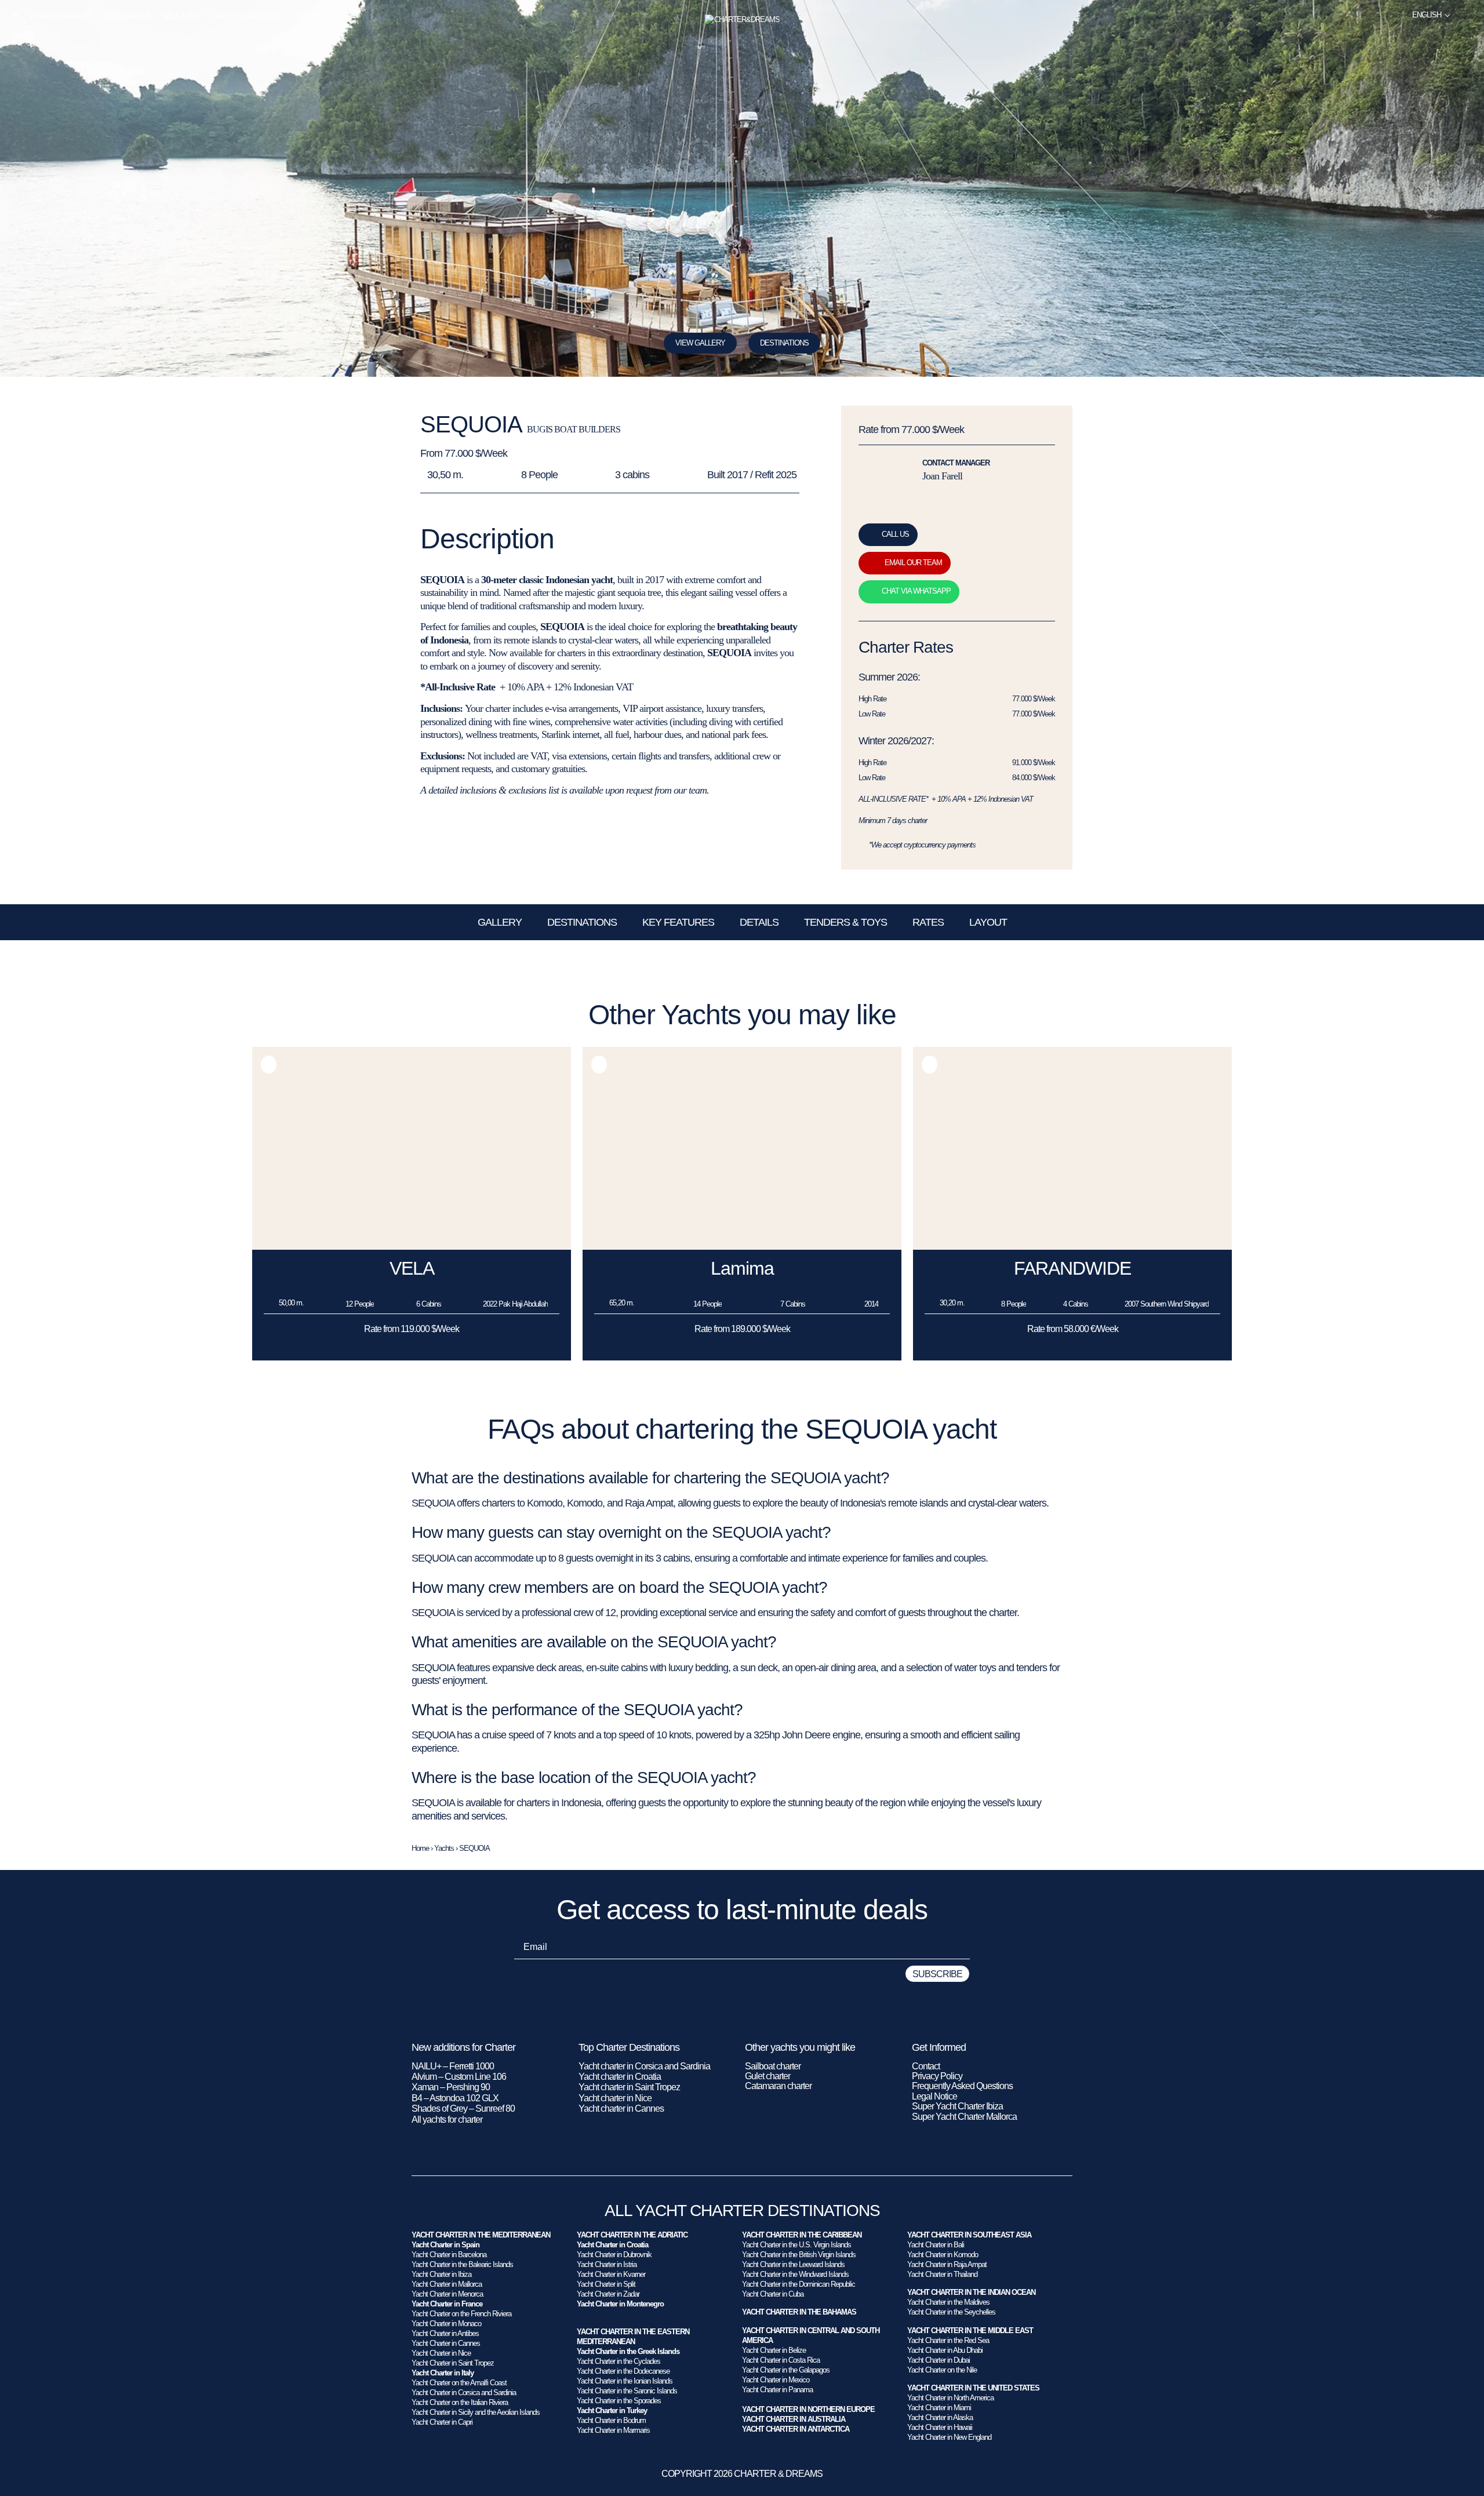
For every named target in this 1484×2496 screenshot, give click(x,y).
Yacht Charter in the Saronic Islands (627, 2391)
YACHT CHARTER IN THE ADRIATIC (632, 2235)
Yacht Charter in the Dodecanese (623, 2371)
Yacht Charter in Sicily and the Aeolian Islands (476, 2412)
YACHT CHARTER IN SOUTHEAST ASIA (969, 2235)
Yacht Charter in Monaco (446, 2324)
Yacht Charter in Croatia (612, 2245)
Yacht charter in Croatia (620, 2077)
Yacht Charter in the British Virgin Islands (799, 2255)
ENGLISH (1427, 15)
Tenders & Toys (845, 922)
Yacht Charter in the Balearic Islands (462, 2264)
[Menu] (15, 16)
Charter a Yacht (61, 16)
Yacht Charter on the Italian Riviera (460, 2402)
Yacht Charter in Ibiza (441, 2274)
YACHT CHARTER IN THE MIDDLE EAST (970, 2331)
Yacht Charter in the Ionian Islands (625, 2381)
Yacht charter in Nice (615, 2098)
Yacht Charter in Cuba (773, 2294)
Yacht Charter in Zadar (608, 2294)
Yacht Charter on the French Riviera (461, 2314)
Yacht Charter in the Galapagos (786, 2370)
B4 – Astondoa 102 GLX (455, 2098)
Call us (895, 534)
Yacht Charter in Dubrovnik (614, 2255)
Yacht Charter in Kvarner (611, 2274)
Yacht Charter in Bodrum (611, 2420)
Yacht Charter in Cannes (446, 2343)
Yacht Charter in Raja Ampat (947, 2264)
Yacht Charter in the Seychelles (951, 2312)
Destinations (127, 16)
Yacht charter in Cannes (621, 2108)
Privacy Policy (937, 2076)
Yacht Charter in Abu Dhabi (945, 2350)
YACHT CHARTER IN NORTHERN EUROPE (808, 2409)
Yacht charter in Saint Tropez (629, 2087)
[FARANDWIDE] (1072, 1247)
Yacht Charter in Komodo (943, 2255)
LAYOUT (988, 922)
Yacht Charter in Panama (777, 2390)
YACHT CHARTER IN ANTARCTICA (796, 2429)
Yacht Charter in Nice (441, 2353)
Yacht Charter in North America (950, 2398)
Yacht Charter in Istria (607, 2264)
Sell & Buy (182, 16)
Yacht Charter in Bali (936, 2245)
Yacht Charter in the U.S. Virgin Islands (796, 2245)
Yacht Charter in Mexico (776, 2380)
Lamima (742, 1268)
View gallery (700, 343)
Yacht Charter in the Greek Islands (628, 2351)
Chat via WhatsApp (916, 591)
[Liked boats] (1468, 15)
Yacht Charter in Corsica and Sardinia (464, 2393)
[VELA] (412, 1247)
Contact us (318, 16)
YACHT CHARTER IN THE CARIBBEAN (802, 2235)
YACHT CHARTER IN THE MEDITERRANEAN (481, 2235)
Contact (926, 2066)
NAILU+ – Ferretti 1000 (453, 2066)
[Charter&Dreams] (742, 20)
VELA (412, 1268)
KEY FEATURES (678, 922)
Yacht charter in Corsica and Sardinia (644, 2066)
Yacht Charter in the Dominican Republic (799, 2284)
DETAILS (759, 922)
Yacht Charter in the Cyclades (619, 2361)
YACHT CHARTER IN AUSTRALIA (794, 2419)
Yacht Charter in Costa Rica (781, 2360)
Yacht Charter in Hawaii (940, 2427)
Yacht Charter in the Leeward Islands (793, 2264)
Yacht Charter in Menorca (447, 2294)
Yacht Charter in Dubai (939, 2360)
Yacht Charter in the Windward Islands (795, 2274)
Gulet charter (768, 2076)
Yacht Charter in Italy (443, 2373)
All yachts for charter (447, 2120)
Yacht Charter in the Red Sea (948, 2340)
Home (420, 1848)
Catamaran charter (778, 2086)
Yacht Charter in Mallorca (447, 2284)
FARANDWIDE (1072, 1268)
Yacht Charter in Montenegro (620, 2304)
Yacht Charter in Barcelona (449, 2255)
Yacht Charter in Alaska (940, 2417)
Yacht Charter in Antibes (445, 2333)
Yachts (444, 1848)
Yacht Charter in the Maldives (948, 2302)
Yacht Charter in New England (949, 2437)
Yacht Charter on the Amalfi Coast (459, 2383)
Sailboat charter (773, 2066)
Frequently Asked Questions (962, 2086)
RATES (928, 922)
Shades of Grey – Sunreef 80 (463, 2108)
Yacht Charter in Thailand (942, 2274)
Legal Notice (934, 2096)
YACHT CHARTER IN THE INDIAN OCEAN (971, 2292)
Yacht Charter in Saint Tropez (453, 2363)
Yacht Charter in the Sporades (619, 2401)
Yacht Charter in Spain (445, 2245)
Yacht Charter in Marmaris (613, 2430)
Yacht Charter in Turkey (612, 2411)
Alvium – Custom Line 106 (460, 2077)
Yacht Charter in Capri (442, 2422)
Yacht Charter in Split (606, 2284)
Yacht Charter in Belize (774, 2350)
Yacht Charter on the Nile (942, 2370)
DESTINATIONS (784, 343)
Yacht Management (249, 16)
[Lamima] (742, 1247)
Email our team (913, 563)
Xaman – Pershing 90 (451, 2087)
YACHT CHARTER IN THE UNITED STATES (973, 2388)
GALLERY (500, 922)
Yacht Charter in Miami (939, 2408)
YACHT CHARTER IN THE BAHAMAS (799, 2312)
